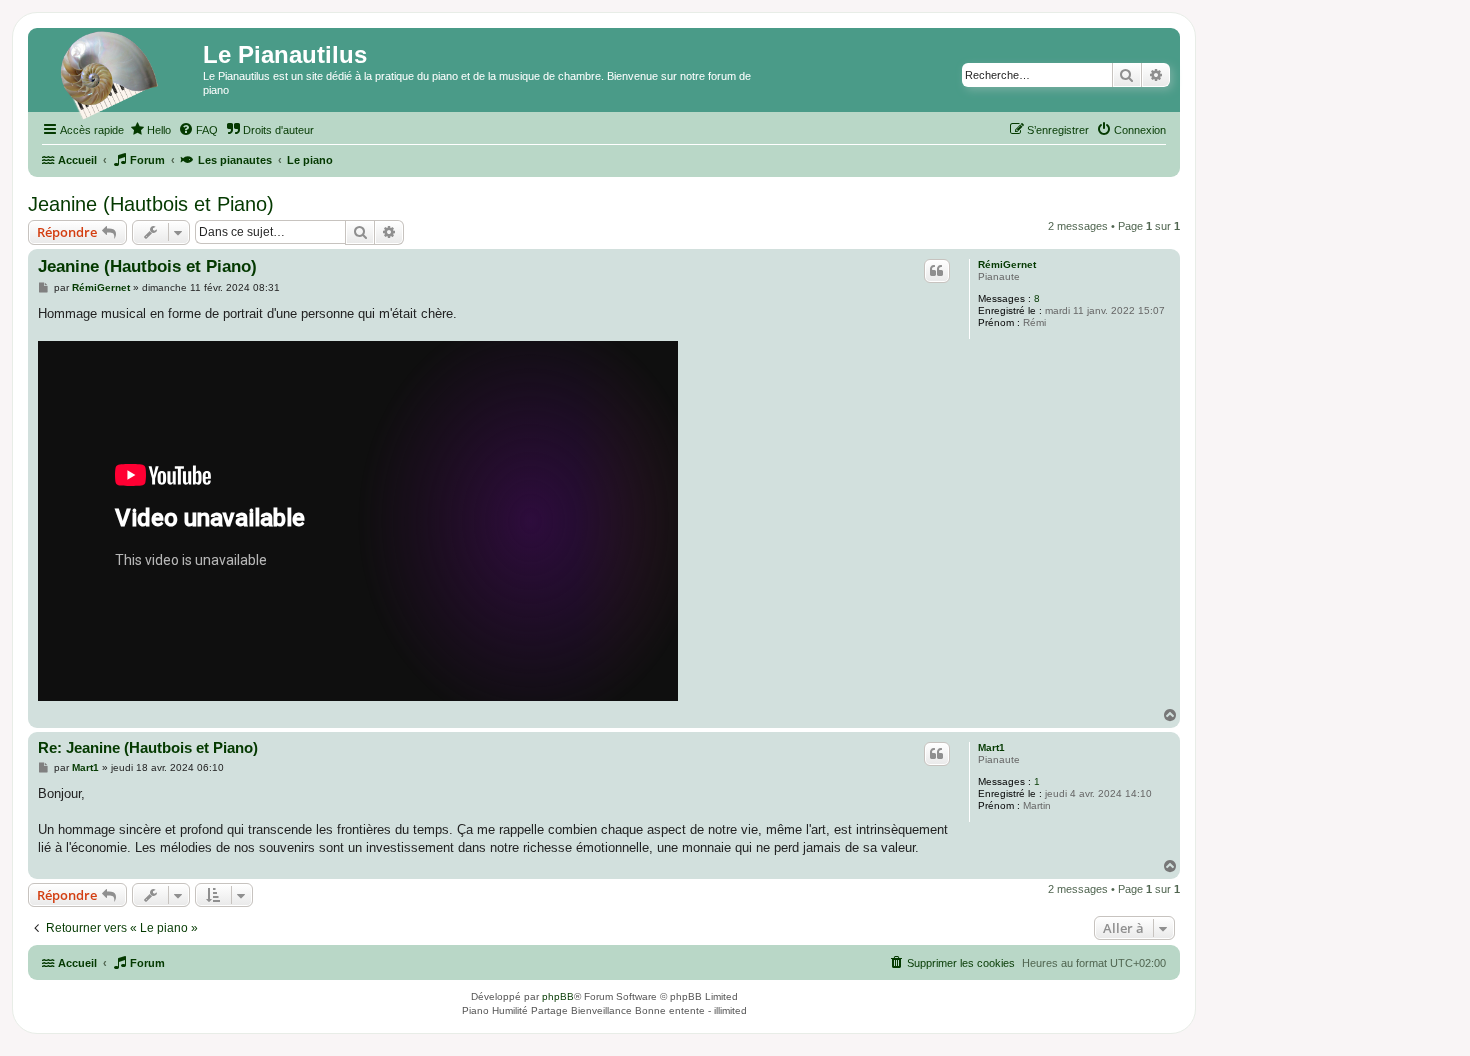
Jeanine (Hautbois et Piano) (151, 204)
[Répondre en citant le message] (937, 271)
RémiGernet (1007, 264)
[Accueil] (118, 75)
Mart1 (991, 747)
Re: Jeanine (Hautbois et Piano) (148, 747)
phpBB (558, 996)
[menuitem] (150, 130)
